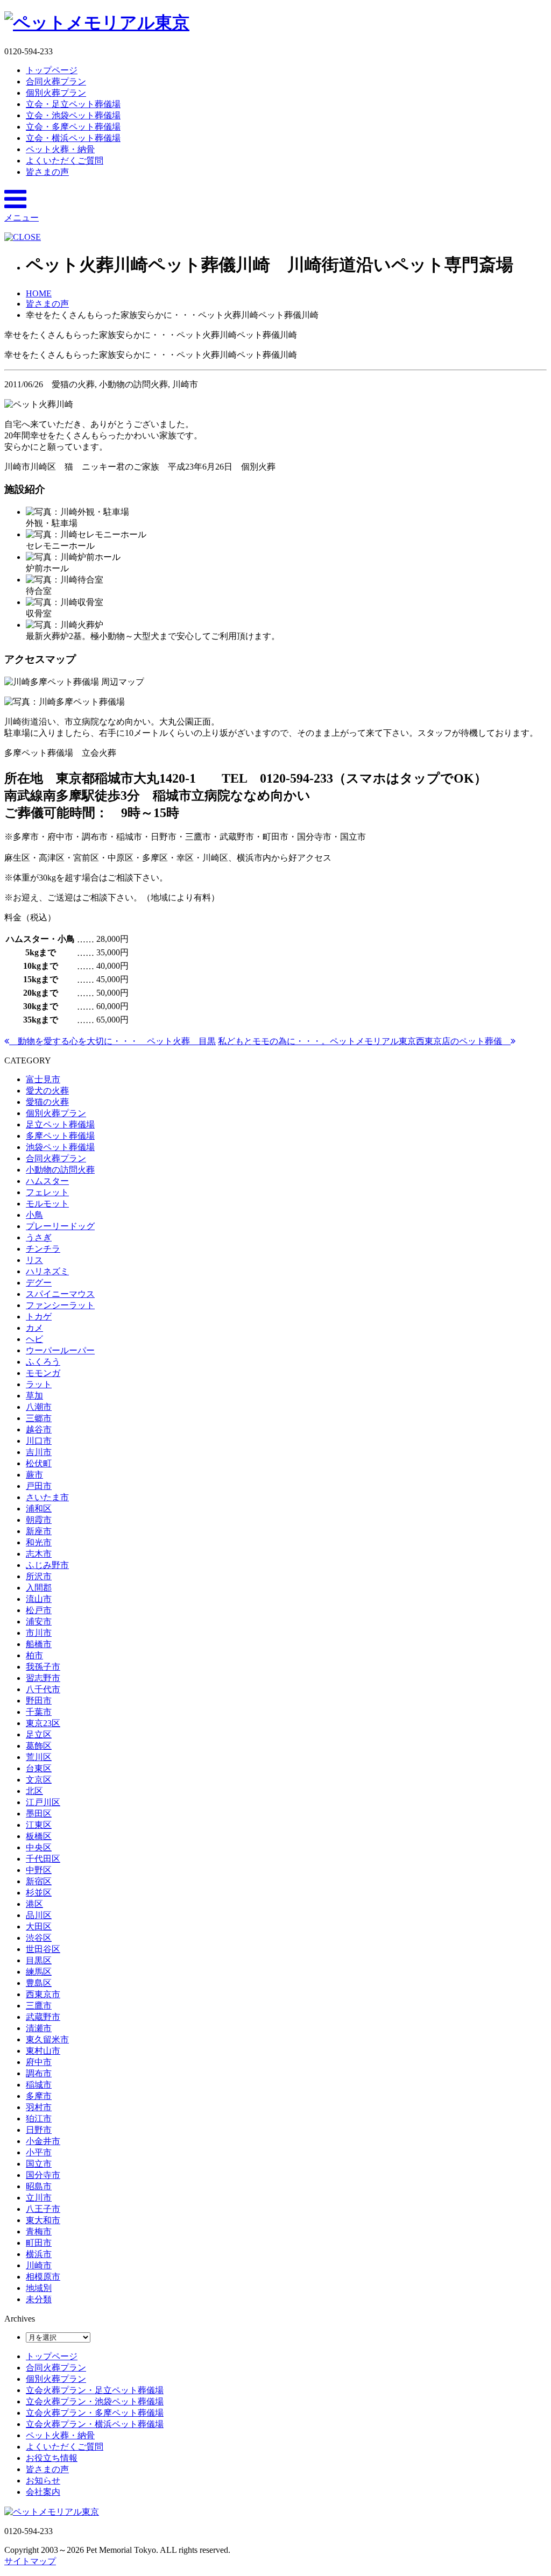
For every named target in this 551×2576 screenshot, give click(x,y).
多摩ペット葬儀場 (60, 1136)
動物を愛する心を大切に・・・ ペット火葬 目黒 (112, 1041)
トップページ (52, 70)
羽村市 (39, 2107)
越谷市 (39, 1429)
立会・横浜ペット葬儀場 (73, 138)
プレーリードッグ (60, 1226)
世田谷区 (43, 1949)
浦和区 (39, 1509)
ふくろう (43, 1362)
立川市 (39, 2198)
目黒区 (39, 1960)
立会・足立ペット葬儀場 (73, 104)
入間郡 (39, 1588)
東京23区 (43, 1723)
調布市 (39, 2073)
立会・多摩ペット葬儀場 (73, 127)
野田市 (39, 1701)
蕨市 (34, 1475)
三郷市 (39, 1418)
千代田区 (43, 1859)
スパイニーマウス (60, 1294)
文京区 (39, 1780)
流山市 (39, 1599)
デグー (39, 1283)
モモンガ (43, 1373)
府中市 (39, 2062)
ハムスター (47, 1181)
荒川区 (39, 1757)
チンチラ (43, 1249)
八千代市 (43, 1689)
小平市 (39, 2152)
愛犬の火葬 (47, 1091)
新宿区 (39, 1881)
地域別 (39, 2288)
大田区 (39, 1926)
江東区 (39, 1825)
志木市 (39, 1554)
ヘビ (34, 1339)
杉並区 (39, 1893)
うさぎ (39, 1237)
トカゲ (39, 1317)
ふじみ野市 (47, 1565)
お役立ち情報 (52, 2458)
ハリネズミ (47, 1271)
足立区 (39, 1734)
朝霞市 (39, 1520)
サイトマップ (30, 2561)
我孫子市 (43, 1667)
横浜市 (39, 2254)
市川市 (39, 1633)
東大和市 (43, 2220)
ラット (39, 1384)
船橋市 (39, 1644)
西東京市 (43, 1994)
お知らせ (43, 2481)
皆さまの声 (47, 172)
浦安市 (39, 1621)
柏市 (34, 1655)
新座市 (39, 1531)
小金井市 (43, 2141)
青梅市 (39, 2231)
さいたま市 (47, 1497)
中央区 (39, 1847)
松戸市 (39, 1610)
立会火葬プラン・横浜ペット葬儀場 (95, 2424)
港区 (34, 1904)
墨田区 (39, 1814)
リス (34, 1260)
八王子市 (43, 2209)
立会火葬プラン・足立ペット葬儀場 (95, 2390)
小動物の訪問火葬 (60, 1170)
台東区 (39, 1768)
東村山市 (43, 2051)
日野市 (39, 2130)
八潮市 (39, 1407)
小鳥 (34, 1215)
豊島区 (39, 1983)
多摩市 (39, 2096)
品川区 (39, 1915)
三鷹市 (39, 2006)
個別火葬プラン (56, 93)
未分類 (39, 2299)
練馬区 (39, 1972)
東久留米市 (47, 2039)
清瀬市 (39, 2028)
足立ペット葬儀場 (60, 1124)
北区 (34, 1791)
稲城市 (39, 2085)
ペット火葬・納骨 (60, 149)
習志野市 (43, 1678)
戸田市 (39, 1486)
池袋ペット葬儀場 (60, 1147)
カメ (34, 1328)
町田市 (39, 2243)
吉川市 (39, 1452)
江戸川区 (43, 1802)
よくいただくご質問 (65, 161)
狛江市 (39, 2119)
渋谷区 (39, 1938)
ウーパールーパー (60, 1350)
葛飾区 (39, 1746)
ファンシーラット (60, 1305)
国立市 (39, 2164)
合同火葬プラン (56, 81)
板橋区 (39, 1836)
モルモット (47, 1204)
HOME (39, 293)
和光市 (39, 1542)
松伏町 (39, 1463)
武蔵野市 (43, 2017)
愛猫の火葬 (47, 1102)
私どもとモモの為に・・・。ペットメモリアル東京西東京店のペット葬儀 (364, 1041)
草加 (34, 1396)
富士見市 (43, 1079)
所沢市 (39, 1576)
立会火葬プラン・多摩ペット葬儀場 (95, 2413)
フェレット (47, 1192)
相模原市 (43, 2277)
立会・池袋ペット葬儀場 (73, 115)
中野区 (39, 1870)
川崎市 (39, 2265)
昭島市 (39, 2186)
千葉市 (39, 1712)
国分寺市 (43, 2175)
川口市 (39, 1441)
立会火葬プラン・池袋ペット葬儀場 (95, 2401)
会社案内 (43, 2492)
